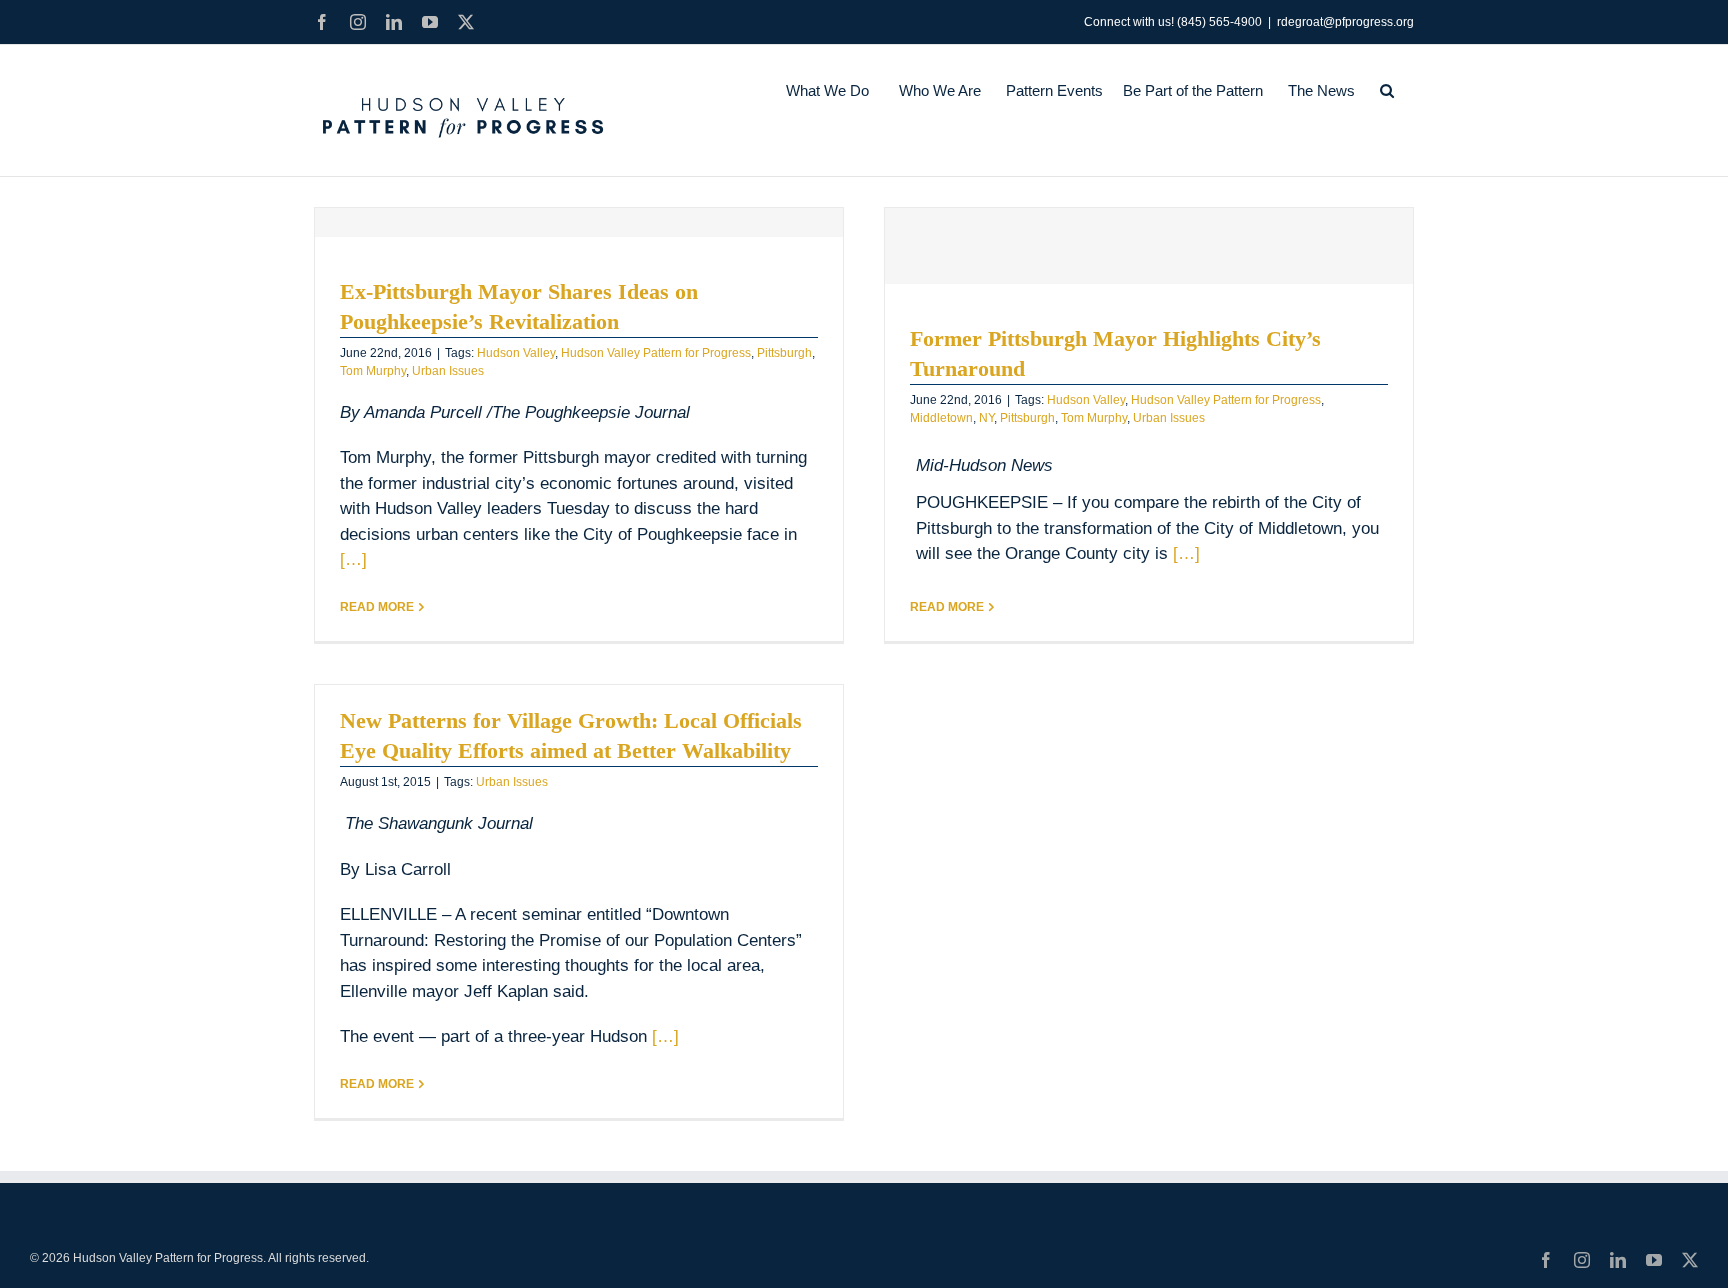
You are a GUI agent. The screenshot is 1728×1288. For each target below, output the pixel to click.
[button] (1387, 90)
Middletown (941, 418)
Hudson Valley (516, 353)
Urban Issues (448, 371)
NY (986, 418)
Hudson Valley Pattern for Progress (656, 353)
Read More (377, 607)
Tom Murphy (373, 371)
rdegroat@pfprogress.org (1345, 22)
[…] (353, 559)
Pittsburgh (784, 353)
